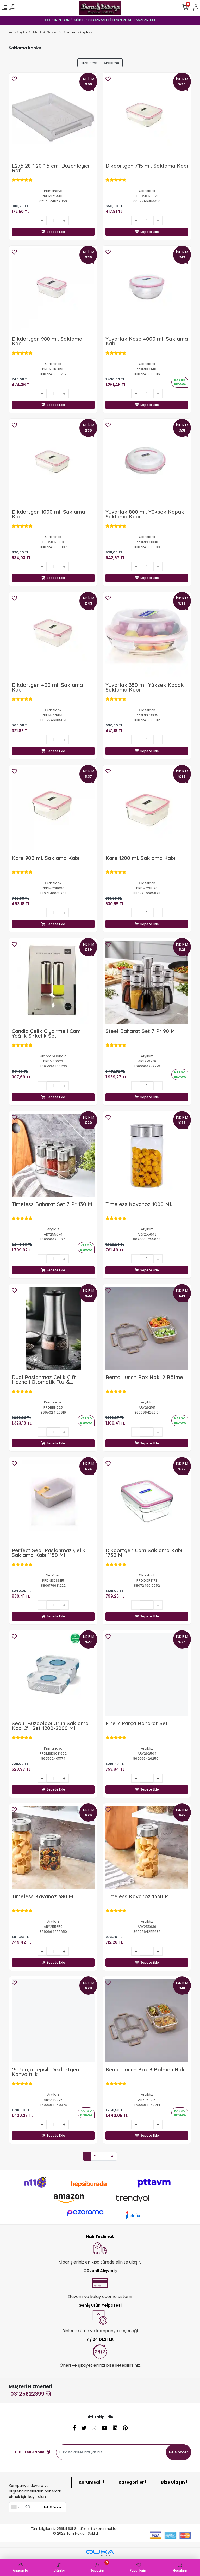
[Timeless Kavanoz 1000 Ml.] (147, 1155)
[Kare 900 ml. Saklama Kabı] (53, 809)
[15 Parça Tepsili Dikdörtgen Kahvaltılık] (53, 2020)
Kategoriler (131, 2482)
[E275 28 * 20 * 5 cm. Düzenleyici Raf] (53, 117)
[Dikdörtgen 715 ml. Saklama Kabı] (147, 117)
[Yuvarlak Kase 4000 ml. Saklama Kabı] (147, 290)
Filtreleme (89, 63)
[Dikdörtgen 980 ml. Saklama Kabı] (53, 290)
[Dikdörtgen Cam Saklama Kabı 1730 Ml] (147, 1501)
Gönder (181, 2452)
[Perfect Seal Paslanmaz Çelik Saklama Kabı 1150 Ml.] (53, 1501)
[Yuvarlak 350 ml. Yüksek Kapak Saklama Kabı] (147, 636)
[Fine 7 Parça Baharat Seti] (147, 1674)
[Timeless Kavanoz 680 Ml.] (53, 1847)
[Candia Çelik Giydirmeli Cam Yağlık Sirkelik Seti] (53, 982)
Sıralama (112, 63)
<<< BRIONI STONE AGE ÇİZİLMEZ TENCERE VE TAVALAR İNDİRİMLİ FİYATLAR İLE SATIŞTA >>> (100, 20)
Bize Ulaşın (173, 2482)
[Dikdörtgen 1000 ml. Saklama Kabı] (53, 463)
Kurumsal (89, 2482)
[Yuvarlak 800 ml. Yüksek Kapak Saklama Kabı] (147, 463)
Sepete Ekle (56, 232)
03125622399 (28, 2394)
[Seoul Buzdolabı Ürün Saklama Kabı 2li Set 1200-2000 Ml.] (53, 1674)
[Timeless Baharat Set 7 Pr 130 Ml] (53, 1155)
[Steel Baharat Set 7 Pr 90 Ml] (147, 982)
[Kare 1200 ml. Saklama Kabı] (147, 809)
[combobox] (15, 2507)
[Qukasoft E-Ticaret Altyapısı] (100, 2553)
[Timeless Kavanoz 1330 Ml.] (147, 1847)
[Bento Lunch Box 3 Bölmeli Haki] (147, 2020)
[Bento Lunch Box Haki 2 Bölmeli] (147, 1328)
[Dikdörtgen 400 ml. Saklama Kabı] (53, 636)
